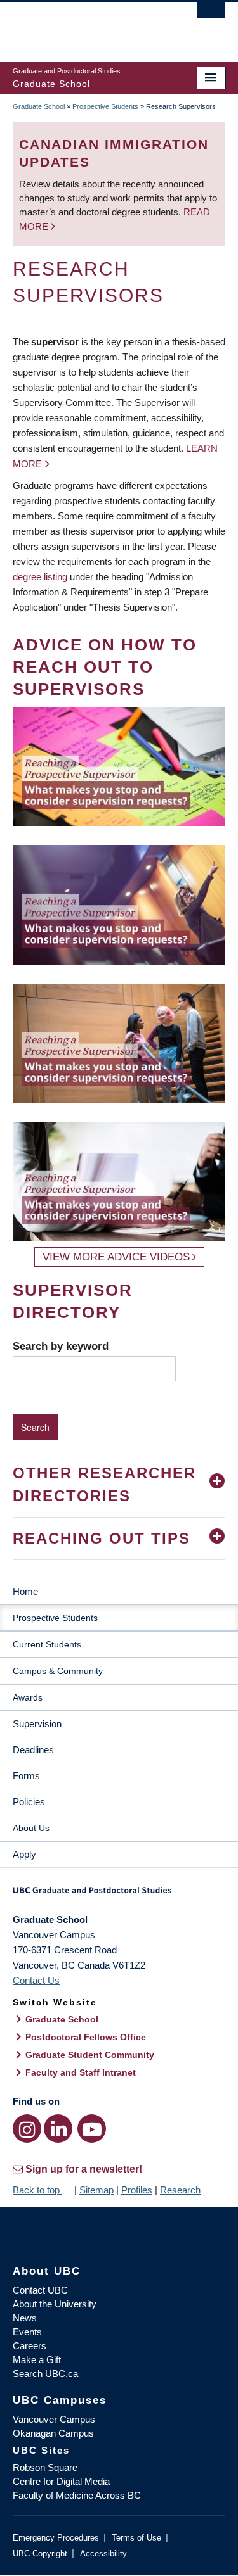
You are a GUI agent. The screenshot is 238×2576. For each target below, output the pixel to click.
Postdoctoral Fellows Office (86, 2037)
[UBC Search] (211, 16)
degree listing (40, 577)
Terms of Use (136, 2538)
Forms (26, 1776)
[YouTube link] (92, 2129)
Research (180, 2190)
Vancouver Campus (54, 2419)
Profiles (137, 2190)
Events (27, 2332)
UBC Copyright (40, 2554)
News (25, 2318)
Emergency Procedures (56, 2538)
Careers (30, 2346)
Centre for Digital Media (61, 2481)
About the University (55, 2304)
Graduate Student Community (90, 2055)
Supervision (37, 1724)
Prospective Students (105, 106)
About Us (31, 1828)
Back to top (37, 2190)
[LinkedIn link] (58, 2129)
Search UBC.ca (45, 2374)
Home (25, 1591)
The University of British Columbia (87, 26)
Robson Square (45, 2467)
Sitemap (96, 2190)
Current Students (47, 1644)
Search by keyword (61, 1346)
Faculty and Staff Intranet (81, 2072)
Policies (29, 1802)
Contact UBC (40, 2290)
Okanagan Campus (53, 2433)
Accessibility (103, 2554)
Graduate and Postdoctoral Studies (119, 1894)
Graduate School (39, 106)
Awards (28, 1697)
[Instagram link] (27, 2129)
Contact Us (36, 1980)
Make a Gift (37, 2360)
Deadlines (33, 1750)
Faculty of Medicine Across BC (77, 2495)
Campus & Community (58, 1671)
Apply (24, 1854)
